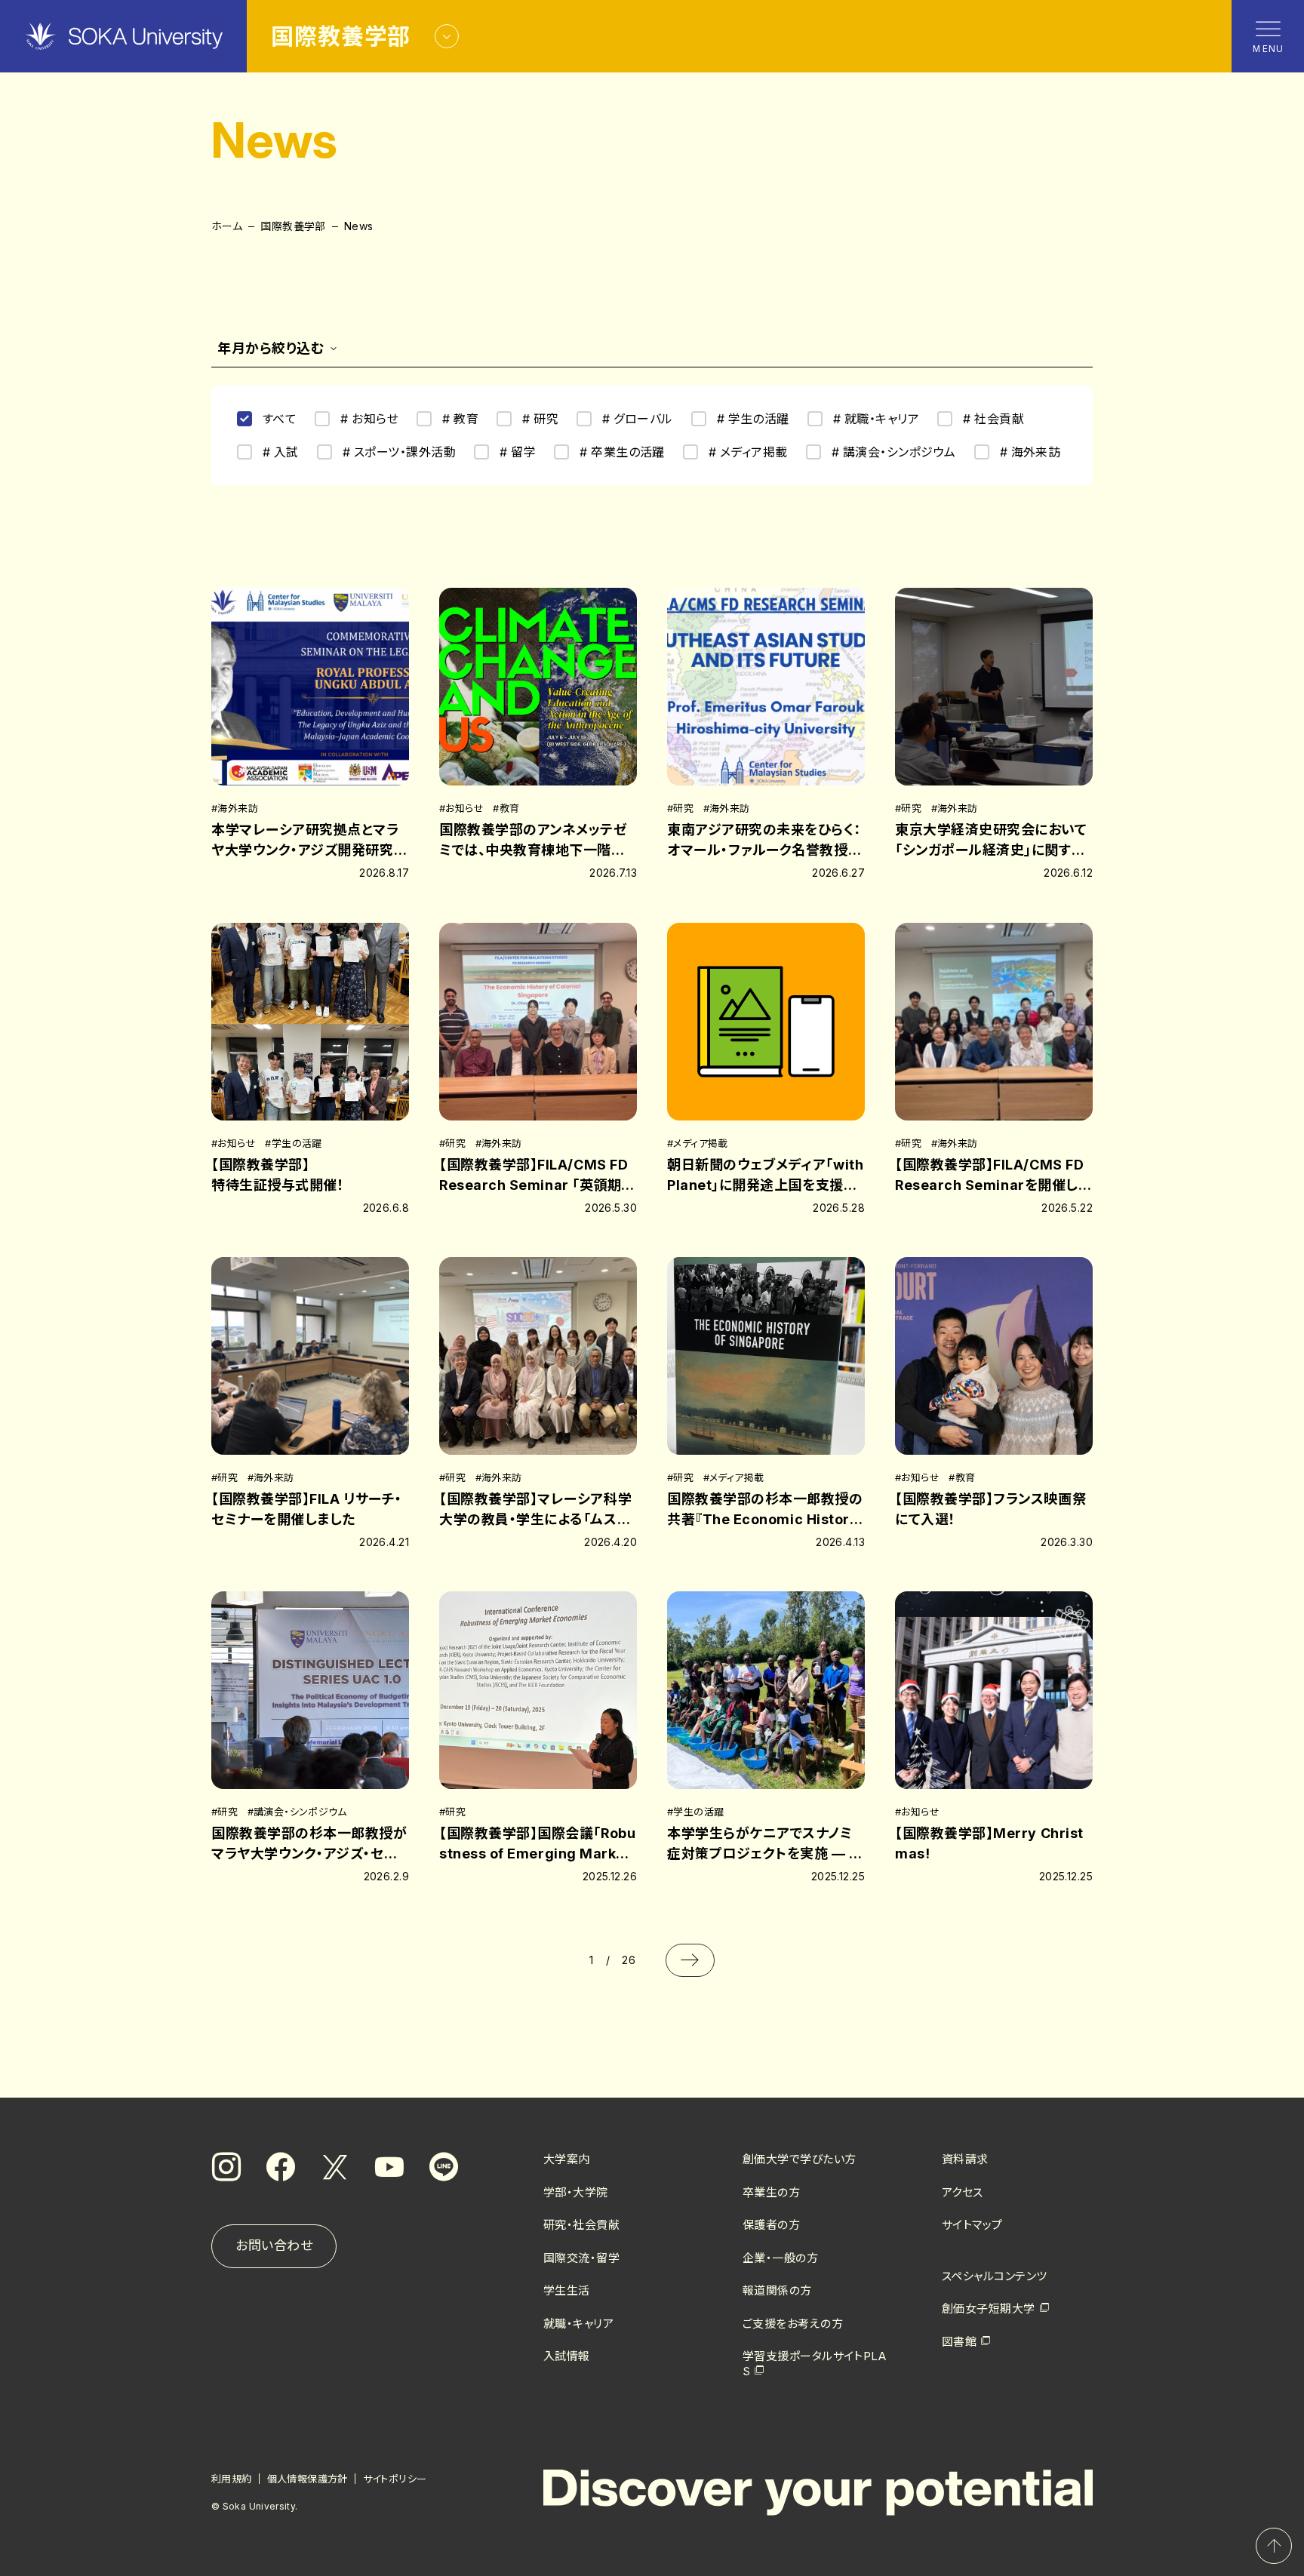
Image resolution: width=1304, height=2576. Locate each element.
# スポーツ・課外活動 (399, 452)
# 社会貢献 (993, 419)
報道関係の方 (777, 2290)
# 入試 (281, 452)
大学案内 (567, 2159)
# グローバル (637, 419)
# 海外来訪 (1030, 452)
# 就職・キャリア (876, 419)
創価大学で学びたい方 (800, 2159)
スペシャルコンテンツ (995, 2276)
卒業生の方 (771, 2192)
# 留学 (518, 452)
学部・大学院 (576, 2192)
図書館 (959, 2342)
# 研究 (540, 419)
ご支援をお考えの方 (793, 2324)
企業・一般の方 (780, 2258)
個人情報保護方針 (308, 2479)
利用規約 (232, 2479)
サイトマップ (972, 2225)
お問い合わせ (274, 2246)
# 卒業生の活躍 (622, 452)
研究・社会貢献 (581, 2225)
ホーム (227, 226)
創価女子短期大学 (989, 2309)
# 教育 (460, 419)
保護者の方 (771, 2225)
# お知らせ (369, 419)
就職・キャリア (578, 2324)
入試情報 (567, 2356)
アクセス (963, 2192)
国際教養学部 (293, 226)
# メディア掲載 (748, 452)
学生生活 (567, 2290)
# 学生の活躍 (753, 419)
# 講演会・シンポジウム (894, 452)
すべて (280, 419)
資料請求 (965, 2159)
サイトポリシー (395, 2479)
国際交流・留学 (581, 2258)
